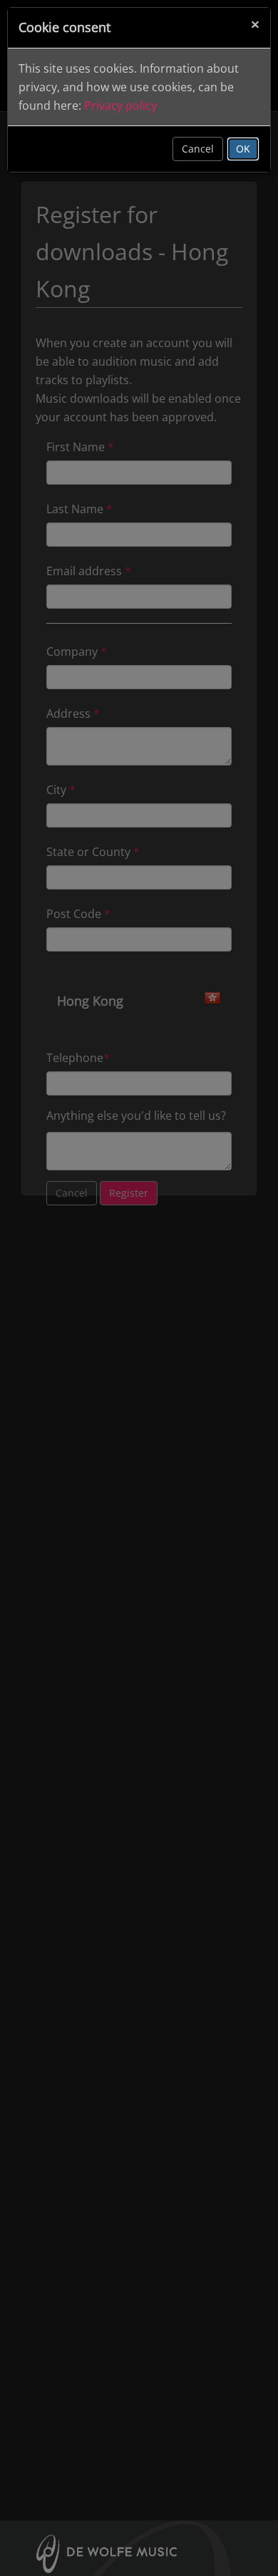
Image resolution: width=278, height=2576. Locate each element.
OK (243, 149)
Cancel (198, 149)
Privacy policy (120, 105)
